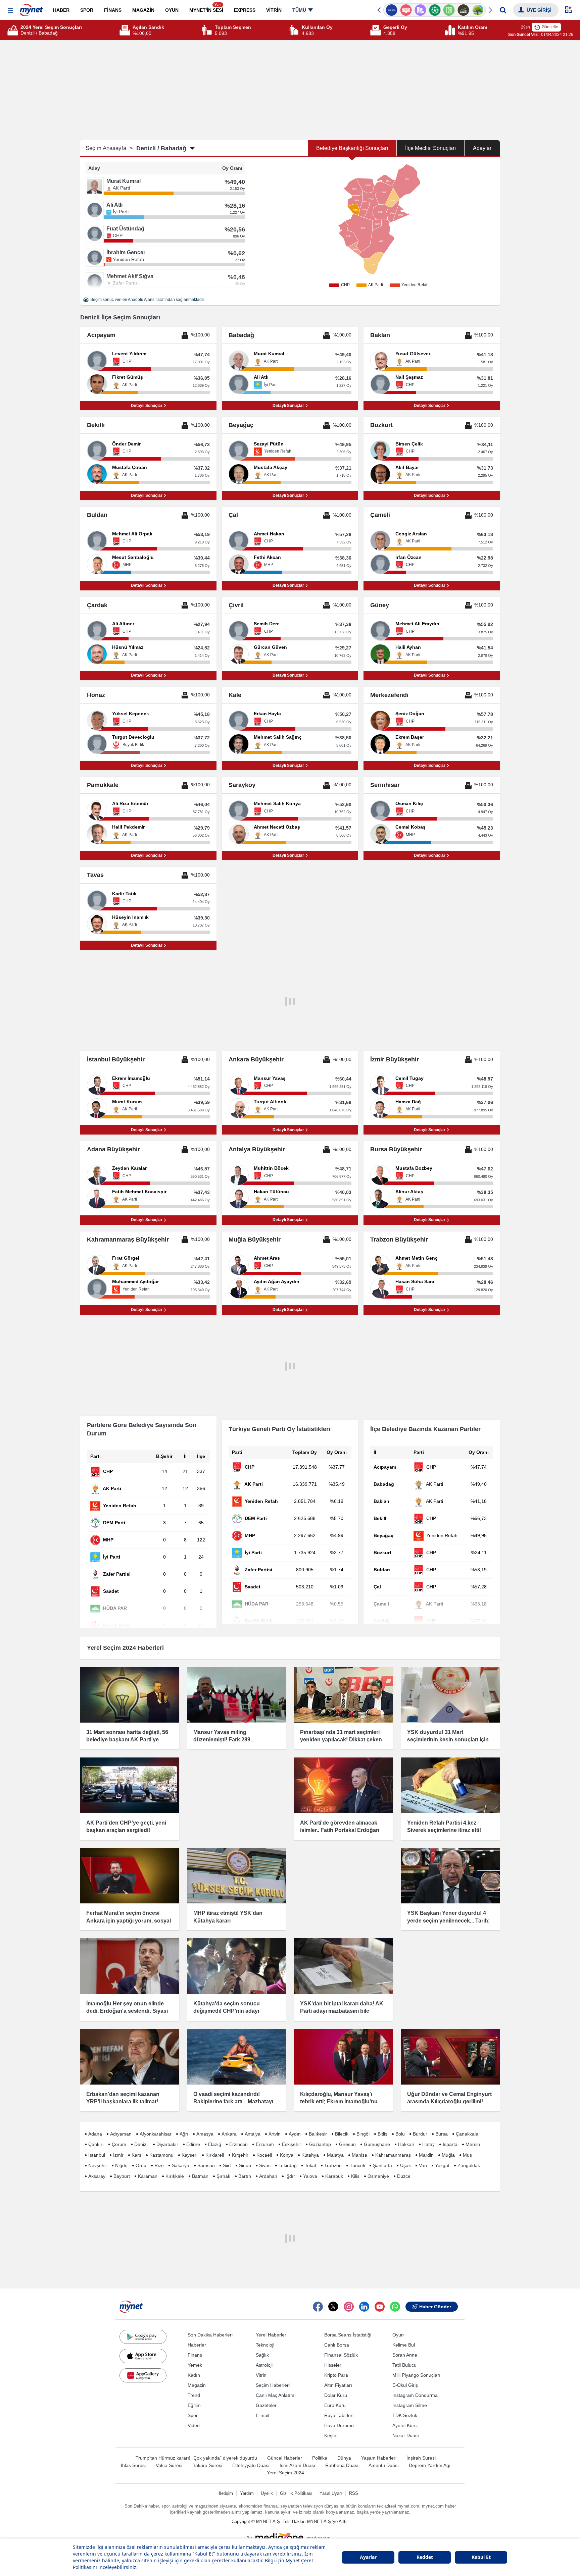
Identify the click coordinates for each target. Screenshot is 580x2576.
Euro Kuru (335, 2405)
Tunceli (357, 2165)
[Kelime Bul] (449, 10)
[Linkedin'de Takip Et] (364, 2307)
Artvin (275, 2134)
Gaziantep (320, 2144)
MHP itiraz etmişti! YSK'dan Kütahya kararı (228, 1917)
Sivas (265, 2165)
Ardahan (268, 2176)
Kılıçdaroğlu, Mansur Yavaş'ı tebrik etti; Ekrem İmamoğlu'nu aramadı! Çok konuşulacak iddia (341, 2102)
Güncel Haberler (285, 2458)
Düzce (404, 2176)
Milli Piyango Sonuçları (416, 2375)
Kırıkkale (175, 2176)
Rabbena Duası (342, 2465)
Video (194, 2425)
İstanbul (97, 2155)
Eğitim (194, 2405)
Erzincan (238, 2144)
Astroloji (264, 2365)
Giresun (347, 2144)
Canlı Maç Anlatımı (276, 2395)
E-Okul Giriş (405, 2385)
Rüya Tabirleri (339, 2415)
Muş (467, 2155)
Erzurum (265, 2144)
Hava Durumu (339, 2425)
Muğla (448, 2155)
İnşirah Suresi (421, 2458)
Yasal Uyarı (331, 2493)
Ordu (141, 2165)
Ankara (229, 2134)
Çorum (119, 2144)
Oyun (398, 2335)
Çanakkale (467, 2134)
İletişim (226, 2493)
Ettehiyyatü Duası (251, 2465)
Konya (287, 2155)
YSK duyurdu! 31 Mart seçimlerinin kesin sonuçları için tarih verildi (448, 1740)
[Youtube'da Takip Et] (380, 2307)
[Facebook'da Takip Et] (318, 2307)
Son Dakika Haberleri (210, 2335)
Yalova (310, 2176)
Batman (200, 2176)
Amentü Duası (384, 2465)
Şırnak (223, 2176)
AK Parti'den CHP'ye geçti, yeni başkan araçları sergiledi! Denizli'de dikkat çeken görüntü (126, 1830)
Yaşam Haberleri (379, 2458)
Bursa (442, 2134)
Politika (320, 2458)
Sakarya (181, 2165)
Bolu (400, 2134)
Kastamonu (161, 2155)
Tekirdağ (288, 2165)
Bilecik (342, 2134)
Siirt (227, 2165)
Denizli (141, 2144)
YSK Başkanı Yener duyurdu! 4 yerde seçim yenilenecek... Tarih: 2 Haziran (448, 1921)
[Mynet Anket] (406, 10)
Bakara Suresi (207, 2465)
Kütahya (310, 2155)
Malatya (335, 2155)
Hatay (428, 2144)
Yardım (247, 2493)
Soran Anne (405, 2355)
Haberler (197, 2345)
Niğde (121, 2165)
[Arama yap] (503, 10)
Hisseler (333, 2365)
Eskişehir (292, 2144)
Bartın (245, 2176)
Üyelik (267, 2493)
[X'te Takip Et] (333, 2307)
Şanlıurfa (382, 2165)
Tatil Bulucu (404, 2365)
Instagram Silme (410, 2405)
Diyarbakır (167, 2144)
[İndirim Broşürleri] (420, 10)
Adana (95, 2134)
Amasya (205, 2134)
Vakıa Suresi (169, 2465)
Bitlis (382, 2134)
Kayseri (189, 2155)
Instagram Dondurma (415, 2395)
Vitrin (261, 2375)
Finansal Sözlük (341, 2355)
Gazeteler (266, 2405)
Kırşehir (240, 2155)
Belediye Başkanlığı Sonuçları (352, 148)
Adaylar (482, 148)
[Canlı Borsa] (463, 10)
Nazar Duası (406, 2435)
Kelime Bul (404, 2345)
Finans (195, 2355)
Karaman (148, 2176)
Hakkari (406, 2144)
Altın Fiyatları (338, 2385)
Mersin (473, 2144)
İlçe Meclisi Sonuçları (430, 148)
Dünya (344, 2458)
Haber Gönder (435, 2307)
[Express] (392, 10)
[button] (11, 11)
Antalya (253, 2134)
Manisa (359, 2155)
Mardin (426, 2155)
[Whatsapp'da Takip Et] (395, 2307)
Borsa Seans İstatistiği (348, 2335)
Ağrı (184, 2134)
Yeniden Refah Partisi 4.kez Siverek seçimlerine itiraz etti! (444, 1826)
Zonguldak (469, 2165)
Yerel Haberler (271, 2335)
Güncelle (550, 27)
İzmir (118, 2155)
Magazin (197, 2385)
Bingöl (363, 2134)
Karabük (334, 2176)
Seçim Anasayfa (109, 148)
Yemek (195, 2365)
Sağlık (262, 2355)
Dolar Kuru (336, 2395)
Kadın (194, 2375)
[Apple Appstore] (143, 2356)
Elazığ (215, 2144)
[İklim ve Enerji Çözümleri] (478, 10)
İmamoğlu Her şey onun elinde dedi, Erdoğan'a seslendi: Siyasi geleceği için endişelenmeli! (127, 2011)
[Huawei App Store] (143, 2375)
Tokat (310, 2165)
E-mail (262, 2415)
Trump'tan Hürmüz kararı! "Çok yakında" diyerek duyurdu (196, 2458)
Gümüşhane (377, 2144)
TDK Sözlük (405, 2415)
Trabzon (333, 2165)
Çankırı (96, 2144)
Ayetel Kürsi (405, 2425)
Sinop (245, 2165)
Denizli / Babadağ (161, 148)
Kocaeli (264, 2155)
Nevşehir (98, 2165)
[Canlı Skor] (434, 10)
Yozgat (442, 2165)
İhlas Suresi (133, 2465)
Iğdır (290, 2176)
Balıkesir (318, 2134)
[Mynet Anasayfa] (31, 8)
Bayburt (122, 2176)
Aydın (295, 2134)
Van (423, 2165)
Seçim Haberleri (273, 2385)
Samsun (206, 2165)
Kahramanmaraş (393, 2155)
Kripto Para (336, 2375)
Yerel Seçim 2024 (285, 2473)
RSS (354, 2493)
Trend (194, 2395)
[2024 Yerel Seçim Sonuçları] (14, 30)
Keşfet (331, 2435)
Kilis (355, 2176)
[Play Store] (143, 2337)
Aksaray (97, 2176)
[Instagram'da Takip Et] (349, 2307)
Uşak (405, 2165)
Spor (193, 2415)
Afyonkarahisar (156, 2134)
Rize (159, 2165)
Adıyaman (121, 2134)
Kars (136, 2155)
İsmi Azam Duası (297, 2465)
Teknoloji (265, 2345)
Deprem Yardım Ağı (430, 2465)
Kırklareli (215, 2155)
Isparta (450, 2144)
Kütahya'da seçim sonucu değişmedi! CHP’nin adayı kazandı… (227, 2011)
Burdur (420, 2134)
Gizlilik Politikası (296, 2493)
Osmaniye (378, 2176)
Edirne (193, 2144)
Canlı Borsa (337, 2345)
